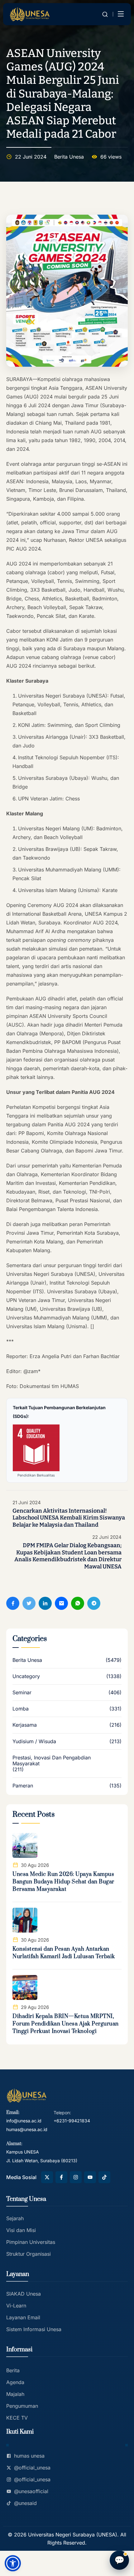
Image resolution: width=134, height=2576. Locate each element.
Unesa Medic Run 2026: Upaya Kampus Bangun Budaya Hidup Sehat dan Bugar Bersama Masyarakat (63, 1882)
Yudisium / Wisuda (34, 1741)
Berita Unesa (69, 157)
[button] (13, 2563)
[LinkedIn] (45, 1603)
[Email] (61, 1603)
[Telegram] (94, 1603)
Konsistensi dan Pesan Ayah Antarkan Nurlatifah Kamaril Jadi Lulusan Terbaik (64, 1953)
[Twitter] (29, 1603)
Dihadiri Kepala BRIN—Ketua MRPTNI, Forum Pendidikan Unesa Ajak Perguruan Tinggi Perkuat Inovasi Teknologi (66, 2024)
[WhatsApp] (78, 1603)
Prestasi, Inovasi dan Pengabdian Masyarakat (52, 1761)
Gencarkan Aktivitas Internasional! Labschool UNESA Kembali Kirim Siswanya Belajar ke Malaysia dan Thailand (69, 1518)
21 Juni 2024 (27, 1503)
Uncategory (26, 1676)
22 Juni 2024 (107, 1537)
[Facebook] (13, 1603)
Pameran (23, 1786)
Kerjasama (25, 1725)
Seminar (22, 1693)
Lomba (21, 1709)
